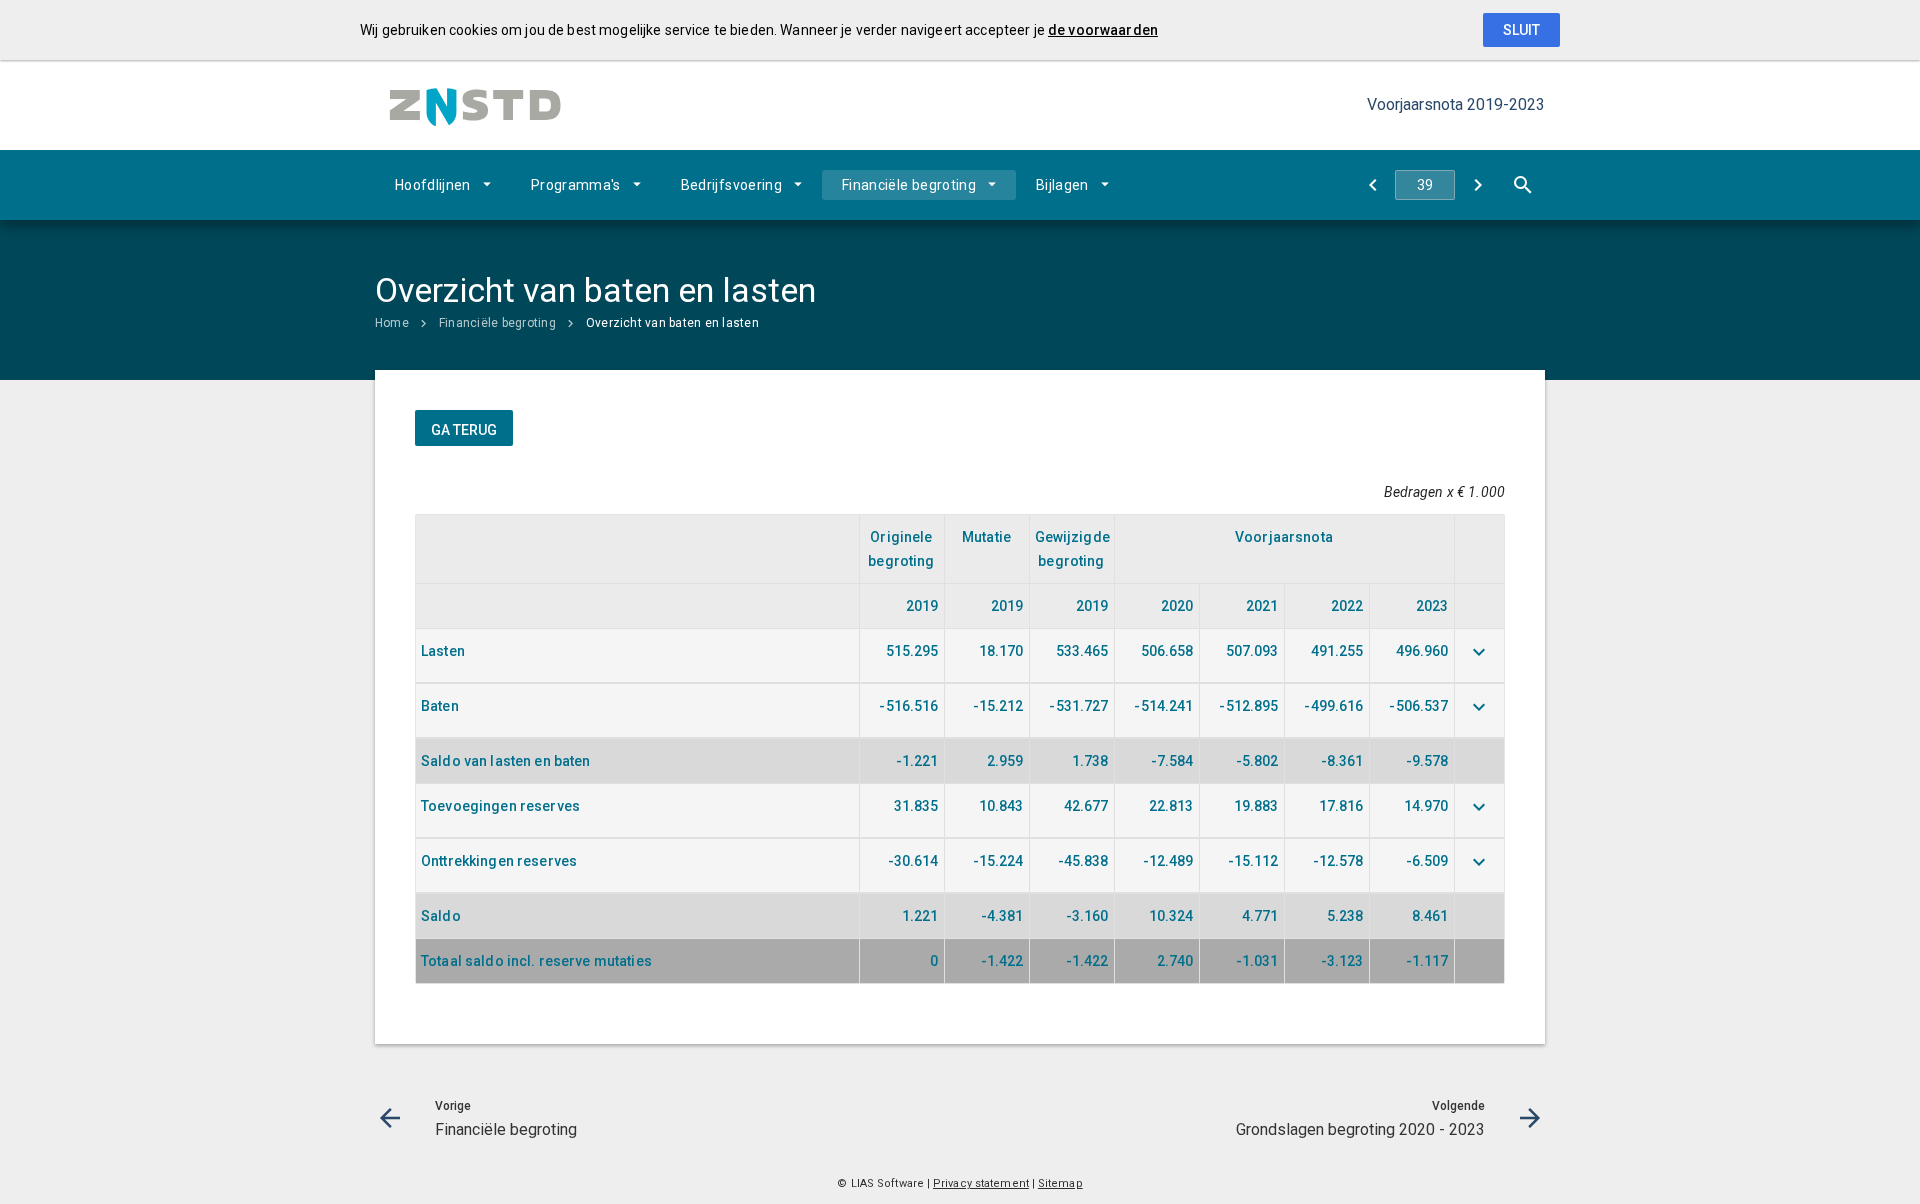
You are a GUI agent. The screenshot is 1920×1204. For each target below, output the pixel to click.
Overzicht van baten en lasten (672, 323)
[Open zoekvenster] (1522, 185)
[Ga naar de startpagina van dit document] (475, 105)
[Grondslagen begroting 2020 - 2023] (1477, 185)
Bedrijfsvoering (731, 185)
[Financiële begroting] (1372, 185)
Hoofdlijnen (433, 185)
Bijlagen (1062, 185)
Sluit (1521, 30)
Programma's (576, 185)
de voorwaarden (1103, 30)
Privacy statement (981, 1183)
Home (392, 323)
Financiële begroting (909, 185)
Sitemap (1060, 1183)
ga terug (464, 430)
